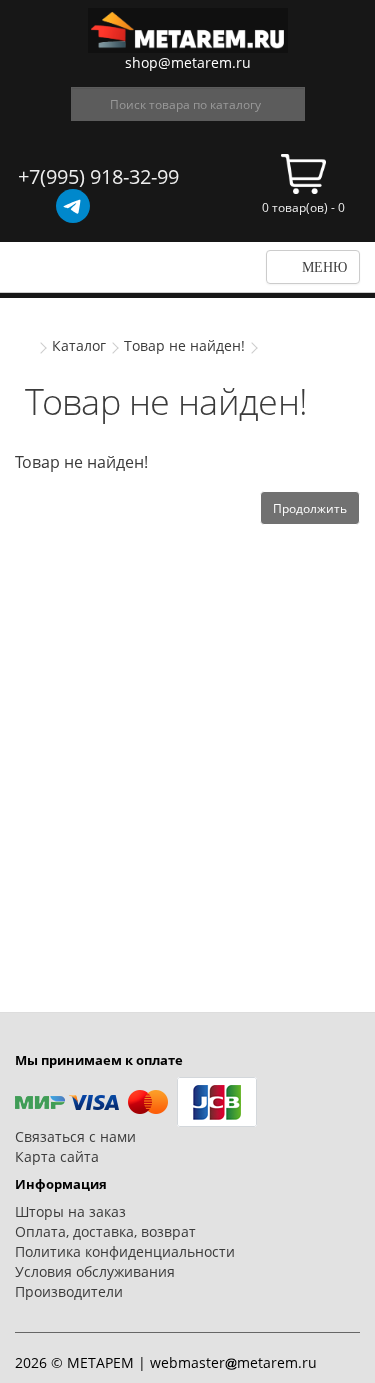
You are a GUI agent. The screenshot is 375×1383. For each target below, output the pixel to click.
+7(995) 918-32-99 (98, 176)
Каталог (79, 345)
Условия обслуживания (95, 1271)
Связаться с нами (75, 1136)
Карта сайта (57, 1156)
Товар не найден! (184, 345)
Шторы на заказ (70, 1211)
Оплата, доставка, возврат (105, 1231)
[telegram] (73, 206)
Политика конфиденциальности (125, 1251)
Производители (69, 1291)
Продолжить (310, 508)
